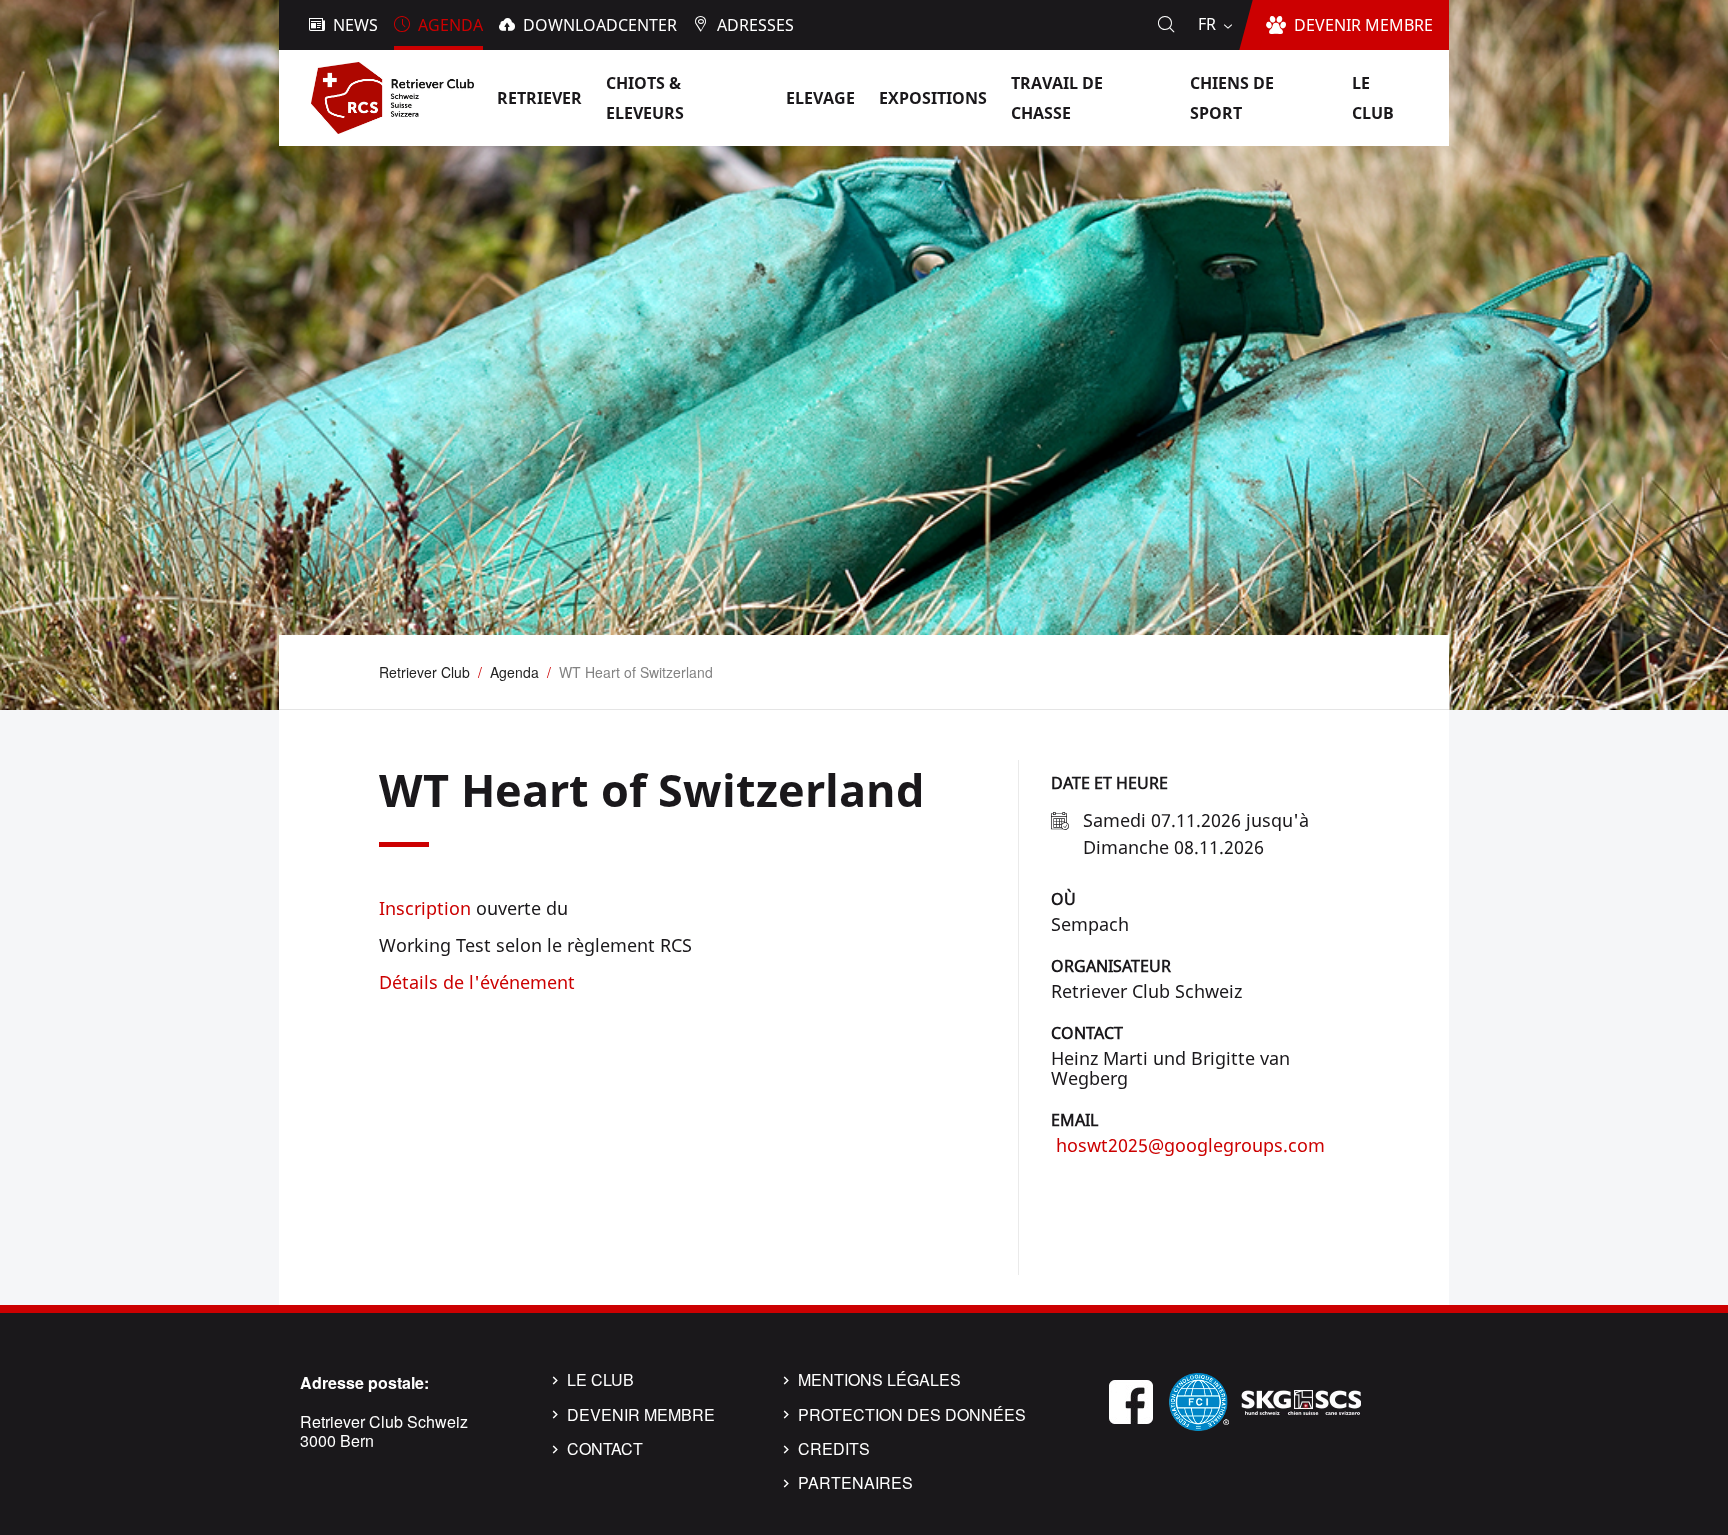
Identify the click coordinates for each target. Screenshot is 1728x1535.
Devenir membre (641, 1415)
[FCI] (1199, 1399)
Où (1063, 899)
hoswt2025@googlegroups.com (1188, 1145)
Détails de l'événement (477, 982)
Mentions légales (879, 1380)
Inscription (425, 908)
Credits (834, 1449)
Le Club (600, 1380)
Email (1074, 1120)
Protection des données (912, 1415)
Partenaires (855, 1483)
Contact (1087, 1033)
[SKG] (1301, 1399)
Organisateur (1111, 966)
